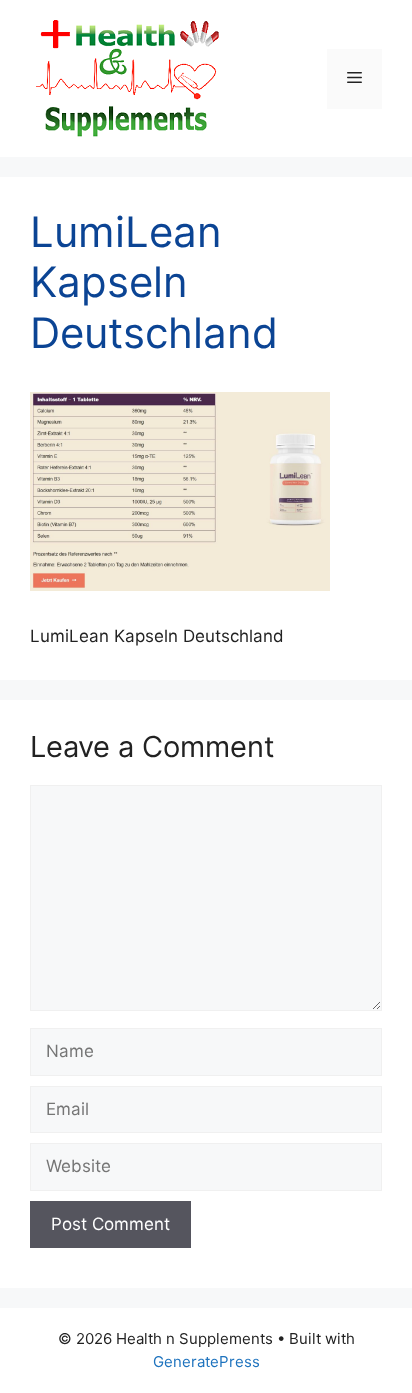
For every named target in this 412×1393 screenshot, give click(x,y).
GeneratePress (206, 1361)
